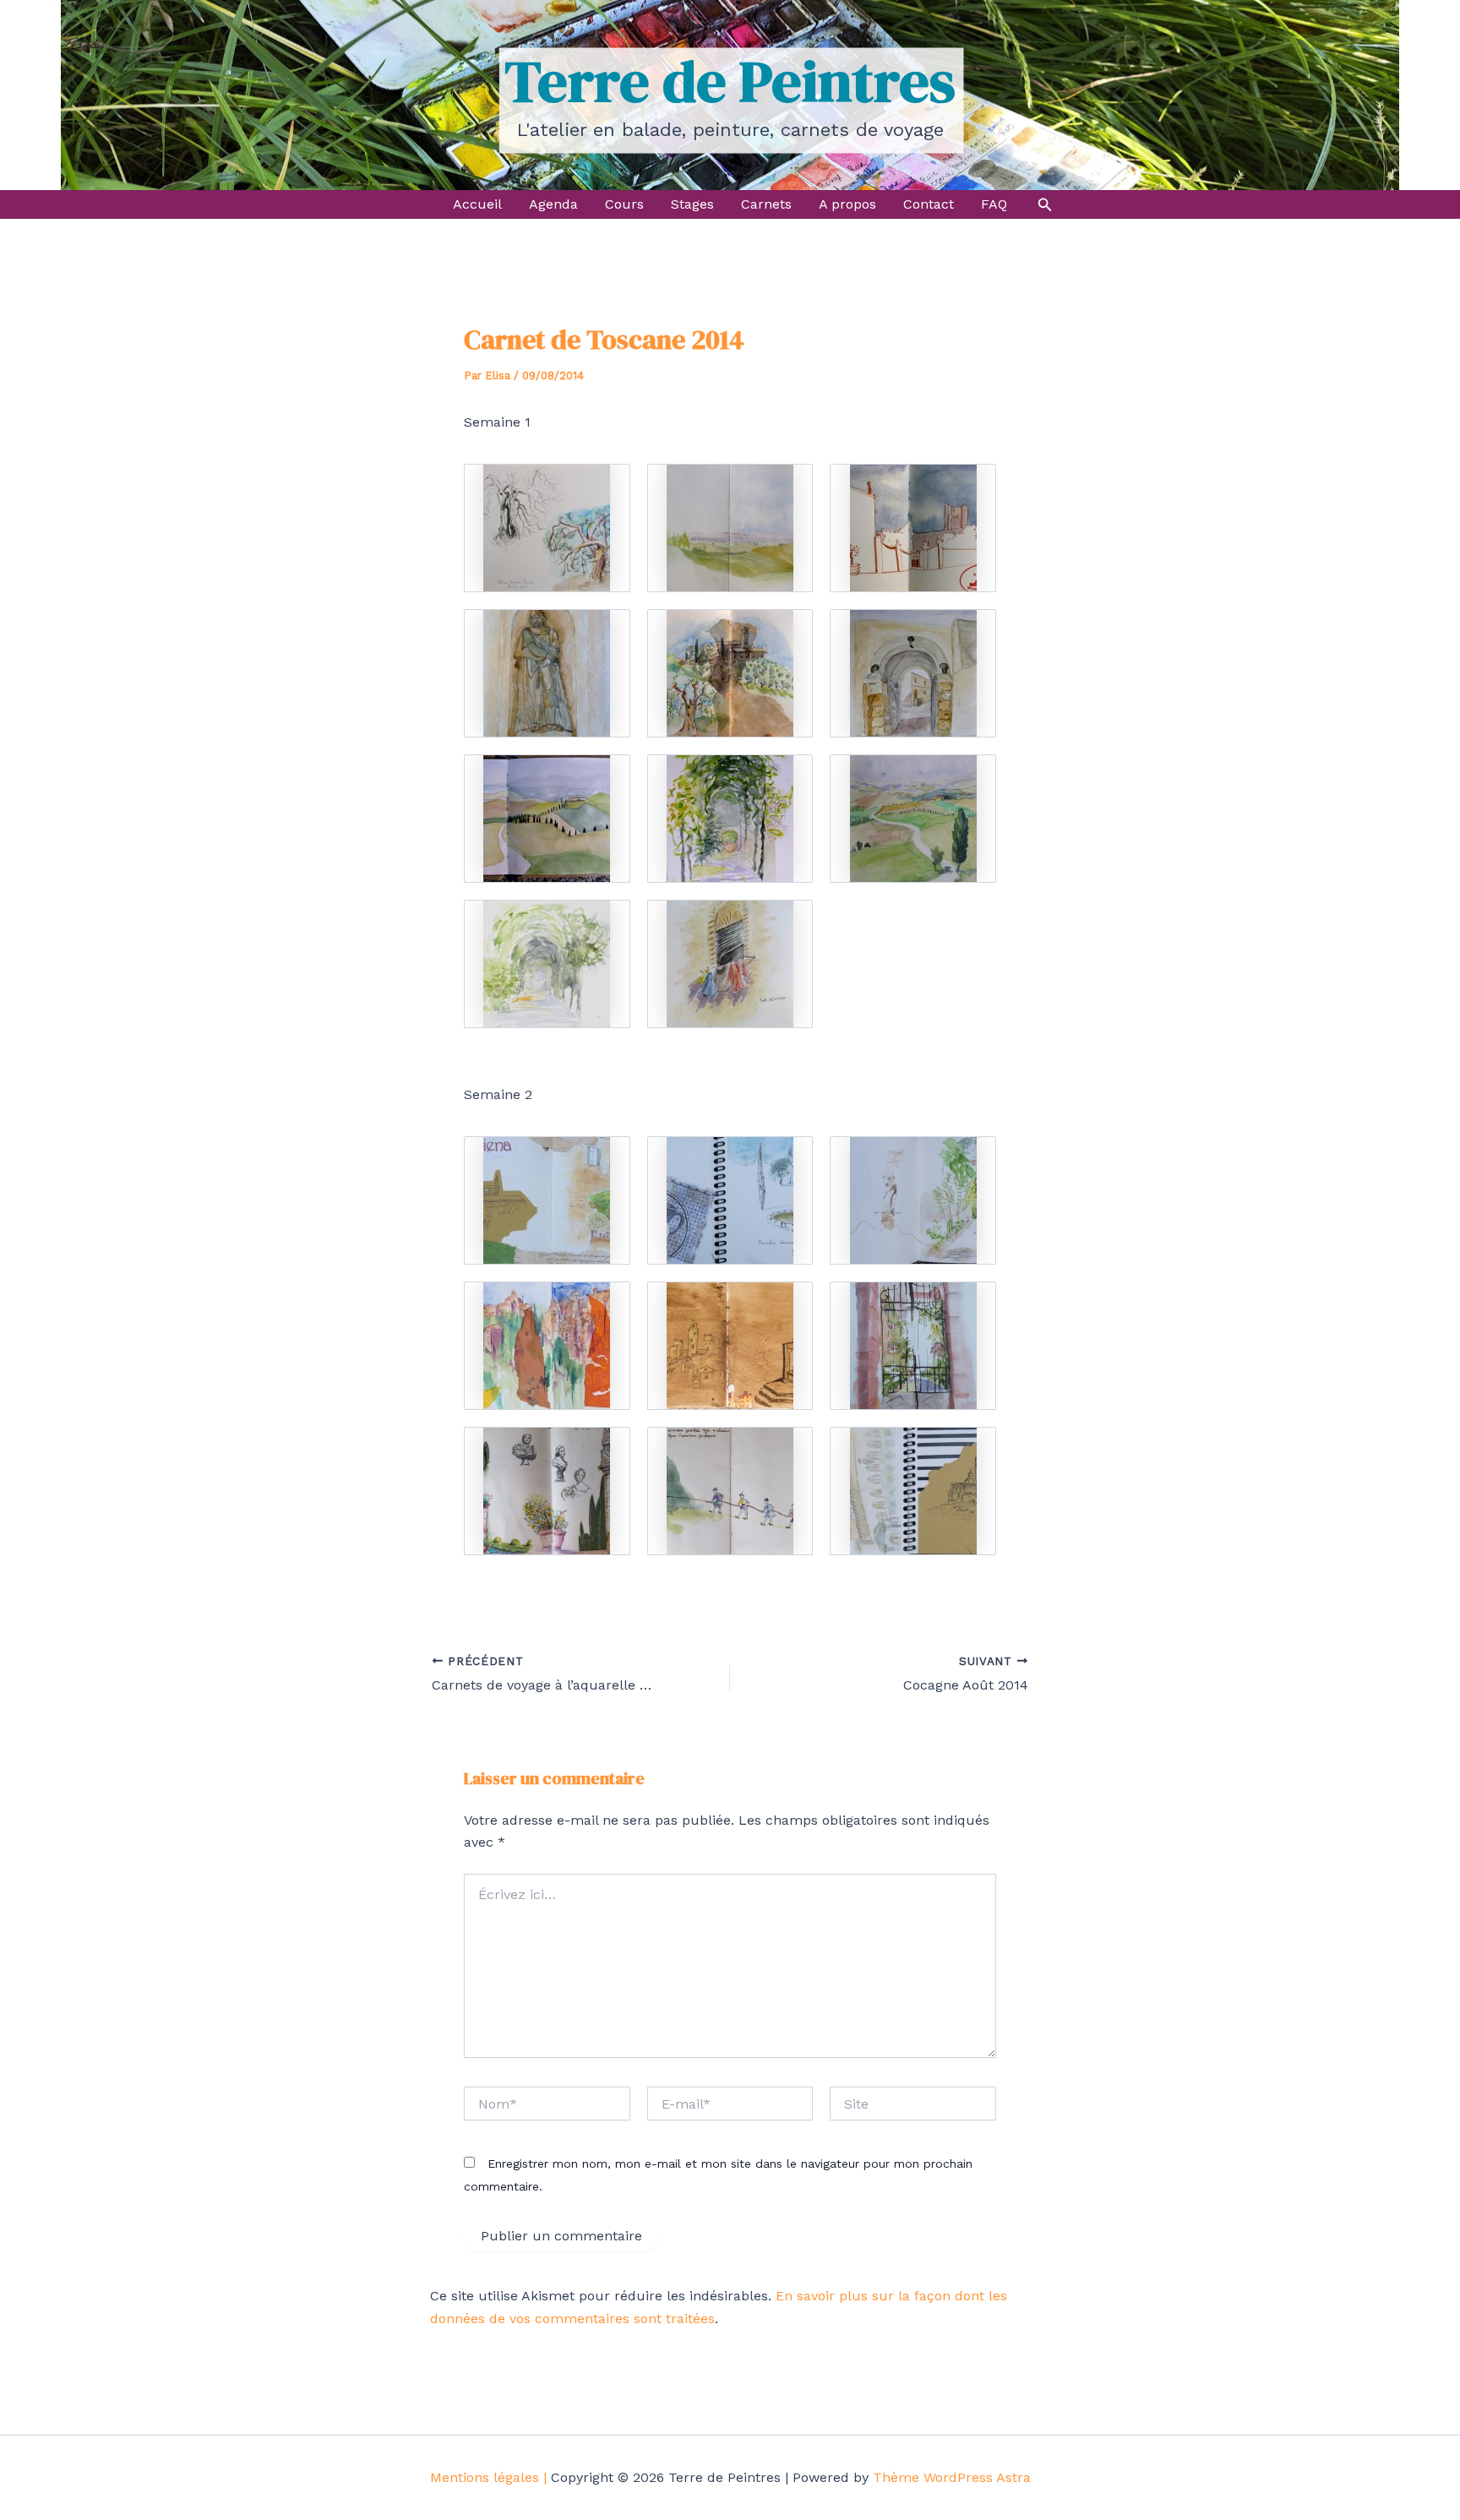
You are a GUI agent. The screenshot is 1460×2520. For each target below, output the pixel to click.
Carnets (766, 204)
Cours (624, 204)
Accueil (477, 204)
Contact (929, 204)
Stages (692, 204)
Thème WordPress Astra (952, 2477)
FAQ (994, 204)
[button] (1045, 205)
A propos (847, 204)
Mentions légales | (488, 2477)
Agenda (553, 204)
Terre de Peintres (730, 81)
